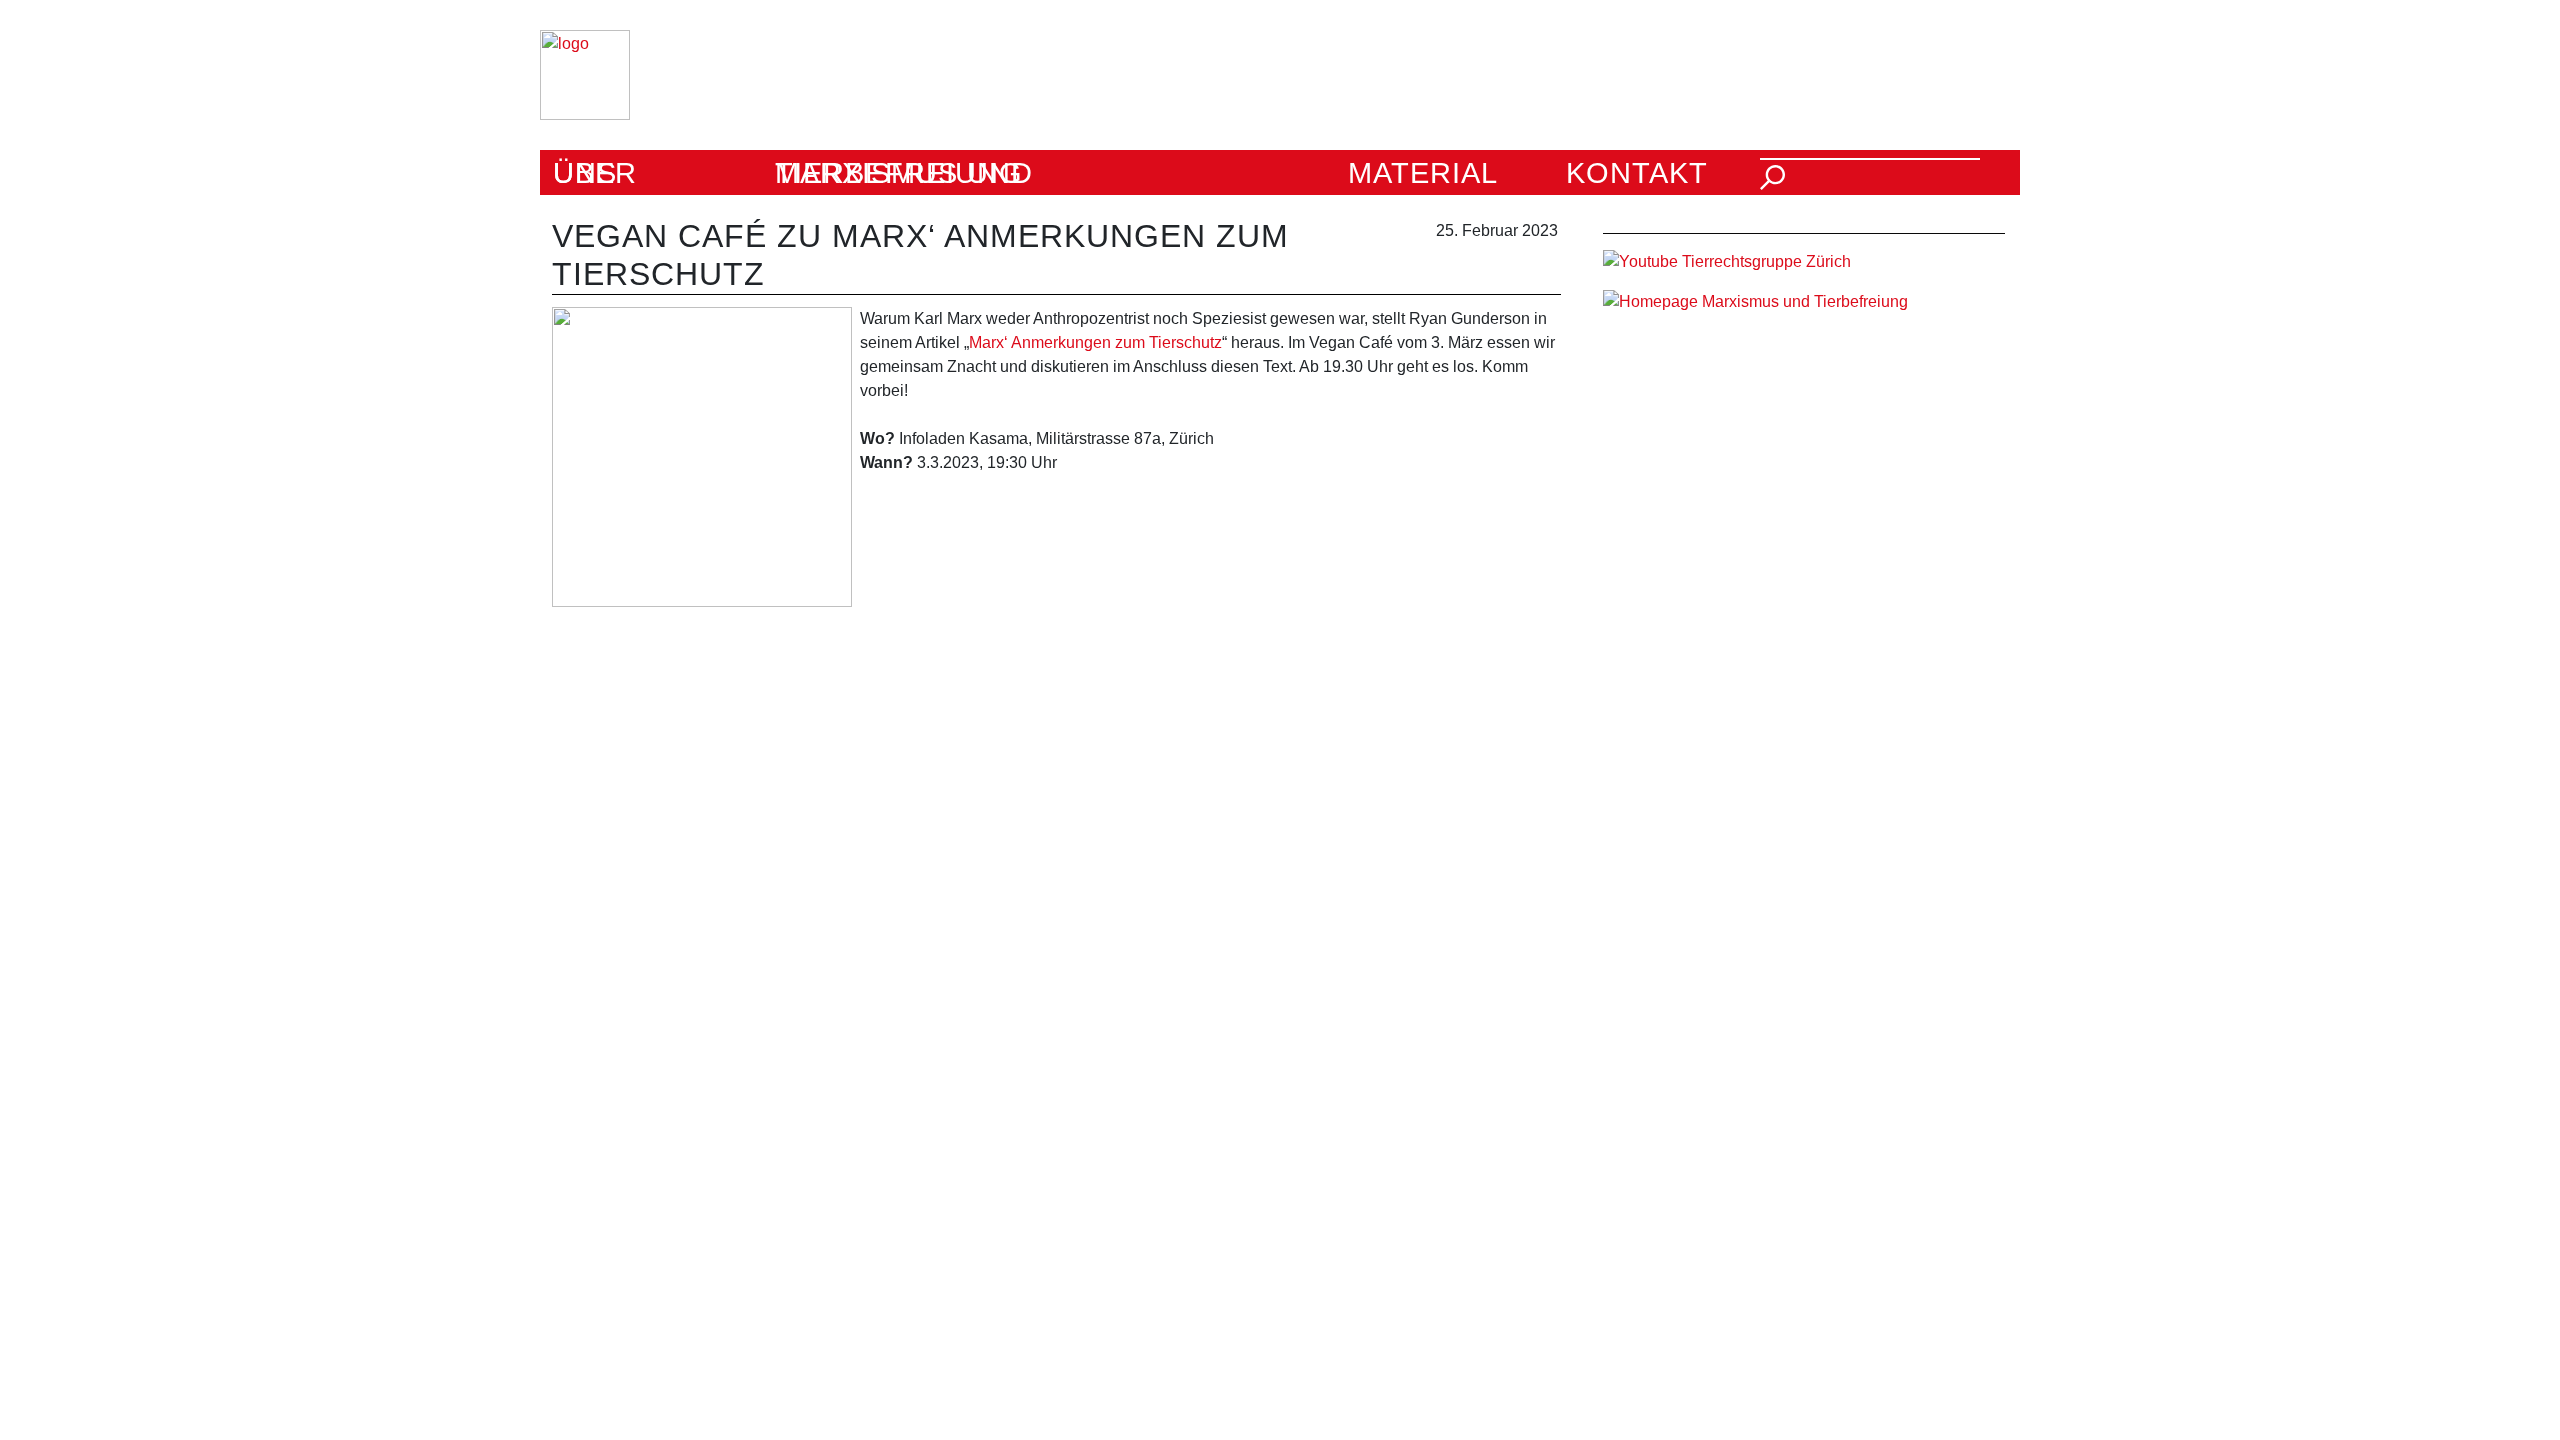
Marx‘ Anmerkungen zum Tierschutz (1095, 342)
